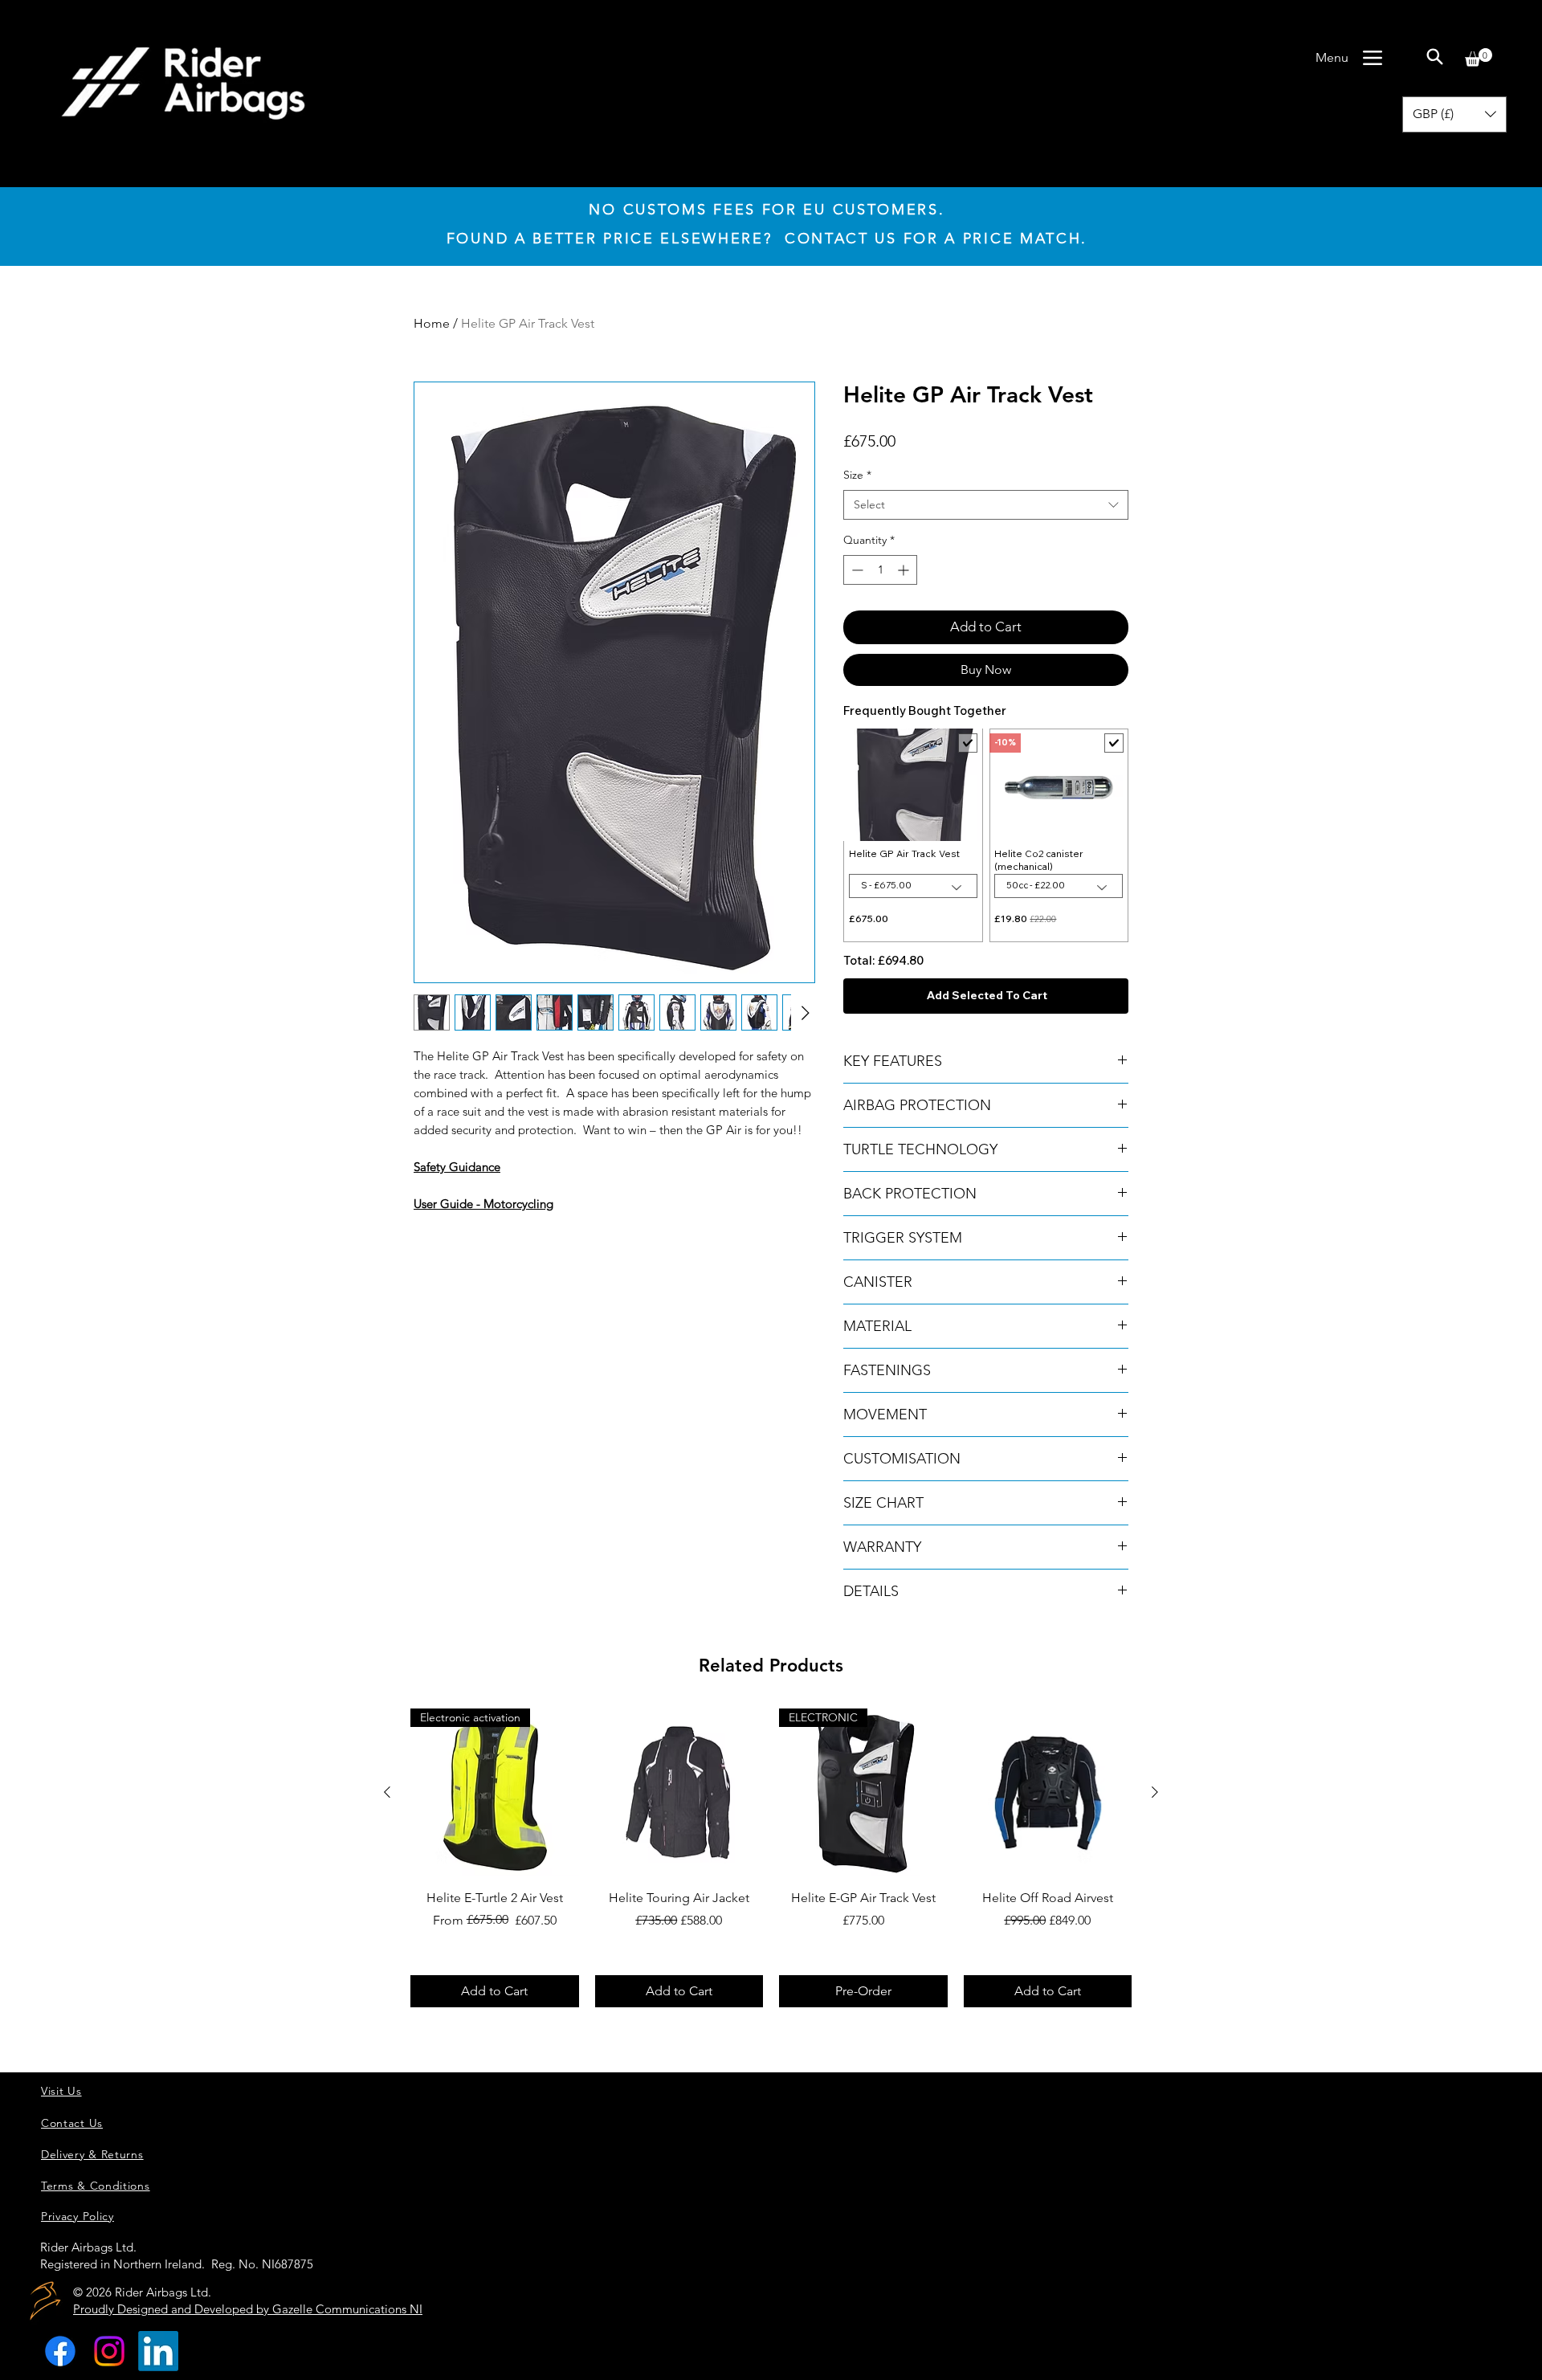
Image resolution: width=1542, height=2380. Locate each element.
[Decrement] (856, 570)
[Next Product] (1155, 1792)
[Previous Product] (387, 1792)
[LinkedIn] (158, 2351)
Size (857, 475)
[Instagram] (109, 2351)
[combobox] (986, 505)
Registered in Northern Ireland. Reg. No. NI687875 (177, 2264)
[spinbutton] (880, 570)
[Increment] (905, 570)
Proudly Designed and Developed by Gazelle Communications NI (248, 2309)
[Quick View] (679, 1793)
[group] (771, 1858)
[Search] (1434, 56)
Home (432, 323)
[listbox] (1454, 114)
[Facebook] (60, 2351)
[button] (1479, 57)
